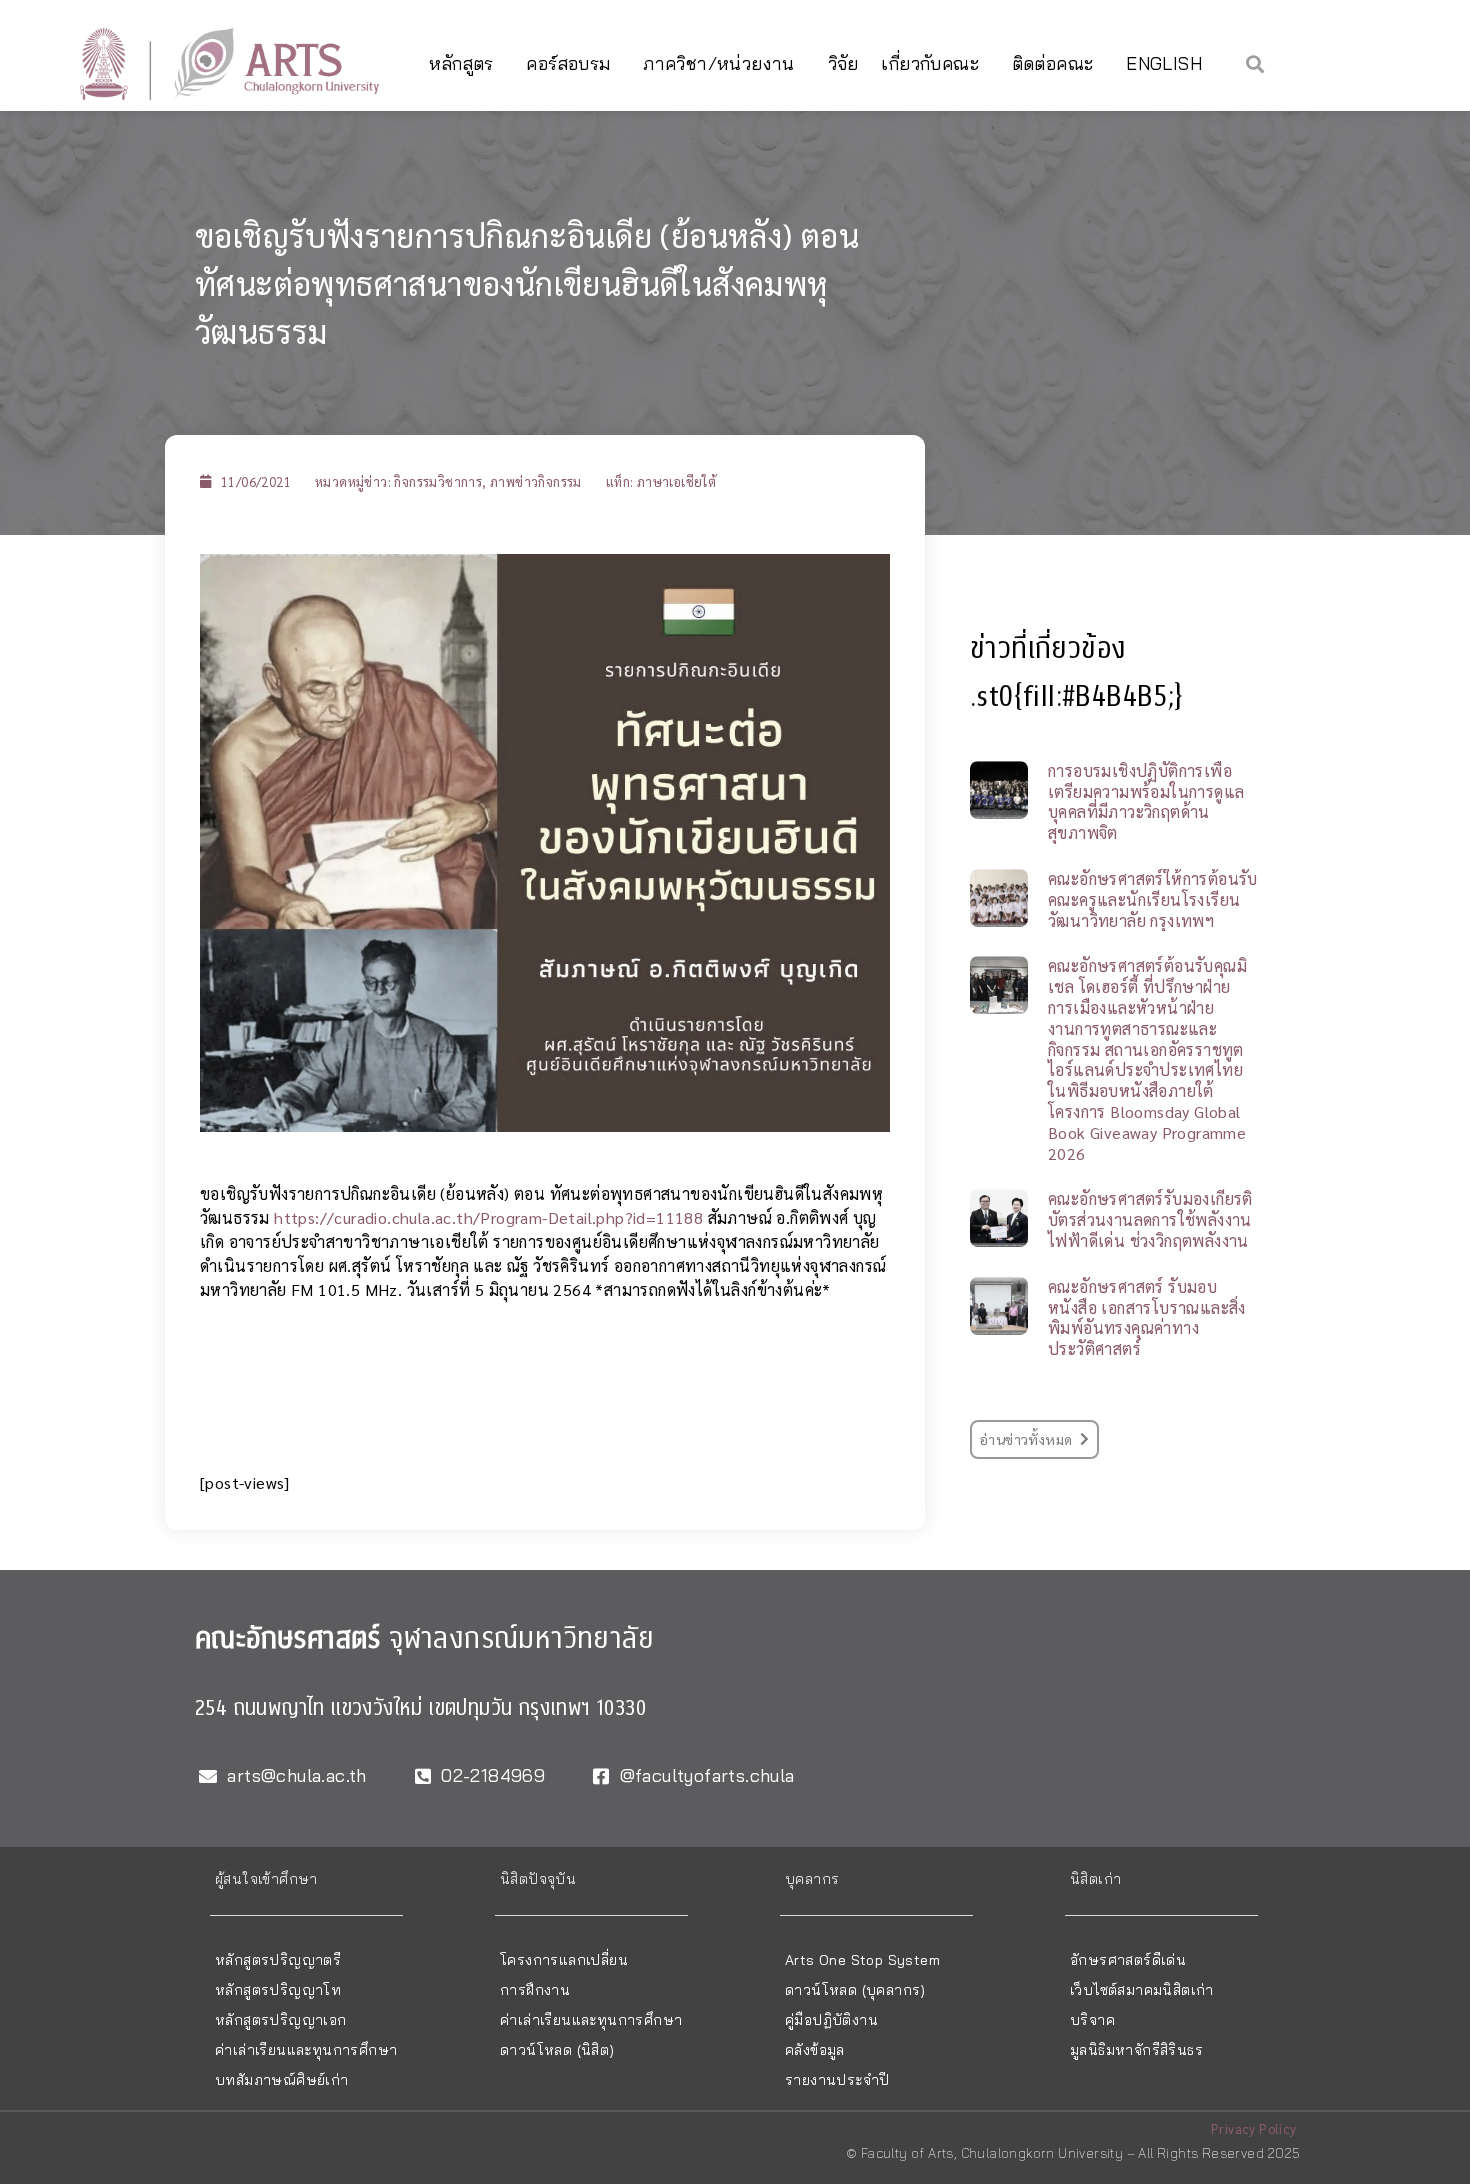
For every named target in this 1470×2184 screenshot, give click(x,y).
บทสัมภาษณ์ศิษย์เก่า (282, 2080)
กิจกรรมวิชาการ (438, 481)
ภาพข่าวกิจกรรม (536, 481)
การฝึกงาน (535, 1990)
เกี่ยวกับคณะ (930, 63)
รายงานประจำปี (837, 2080)
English (1164, 63)
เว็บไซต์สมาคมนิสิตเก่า (1142, 1990)
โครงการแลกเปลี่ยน (564, 1960)
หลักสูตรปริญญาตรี (278, 1960)
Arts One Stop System (862, 1960)
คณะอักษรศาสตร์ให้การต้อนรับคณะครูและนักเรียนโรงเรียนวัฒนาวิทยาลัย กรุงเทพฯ (1153, 899)
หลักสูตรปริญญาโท (278, 1990)
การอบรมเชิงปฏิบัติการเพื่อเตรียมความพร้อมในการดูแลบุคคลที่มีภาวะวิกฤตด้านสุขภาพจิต (1146, 801)
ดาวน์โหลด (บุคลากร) (855, 1990)
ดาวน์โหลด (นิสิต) (557, 2050)
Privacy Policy (1254, 2128)
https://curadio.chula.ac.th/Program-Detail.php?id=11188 (490, 1217)
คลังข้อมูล (815, 2050)
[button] (1255, 63)
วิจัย (843, 63)
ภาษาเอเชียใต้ (676, 481)
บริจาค (1092, 2020)
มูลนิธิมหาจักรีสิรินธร (1136, 2050)
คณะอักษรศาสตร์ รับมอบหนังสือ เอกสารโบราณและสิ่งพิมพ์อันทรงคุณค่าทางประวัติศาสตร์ (1147, 1317)
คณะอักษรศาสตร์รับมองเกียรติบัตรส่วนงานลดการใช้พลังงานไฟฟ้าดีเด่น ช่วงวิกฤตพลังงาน (1150, 1219)
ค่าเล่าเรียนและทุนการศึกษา (306, 2050)
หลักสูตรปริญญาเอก (281, 2020)
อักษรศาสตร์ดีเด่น (1128, 1960)
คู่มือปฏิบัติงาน (831, 2020)
